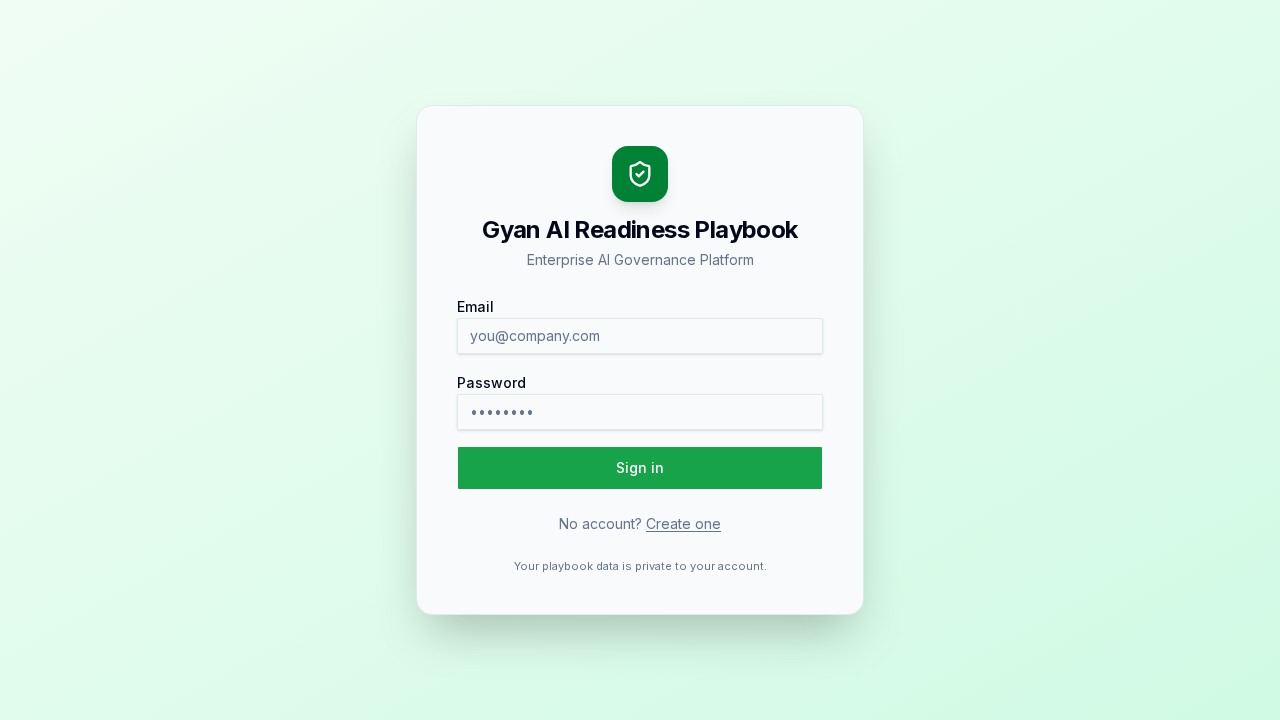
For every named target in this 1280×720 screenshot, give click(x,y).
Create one (683, 523)
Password (491, 382)
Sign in (640, 467)
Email (475, 306)
